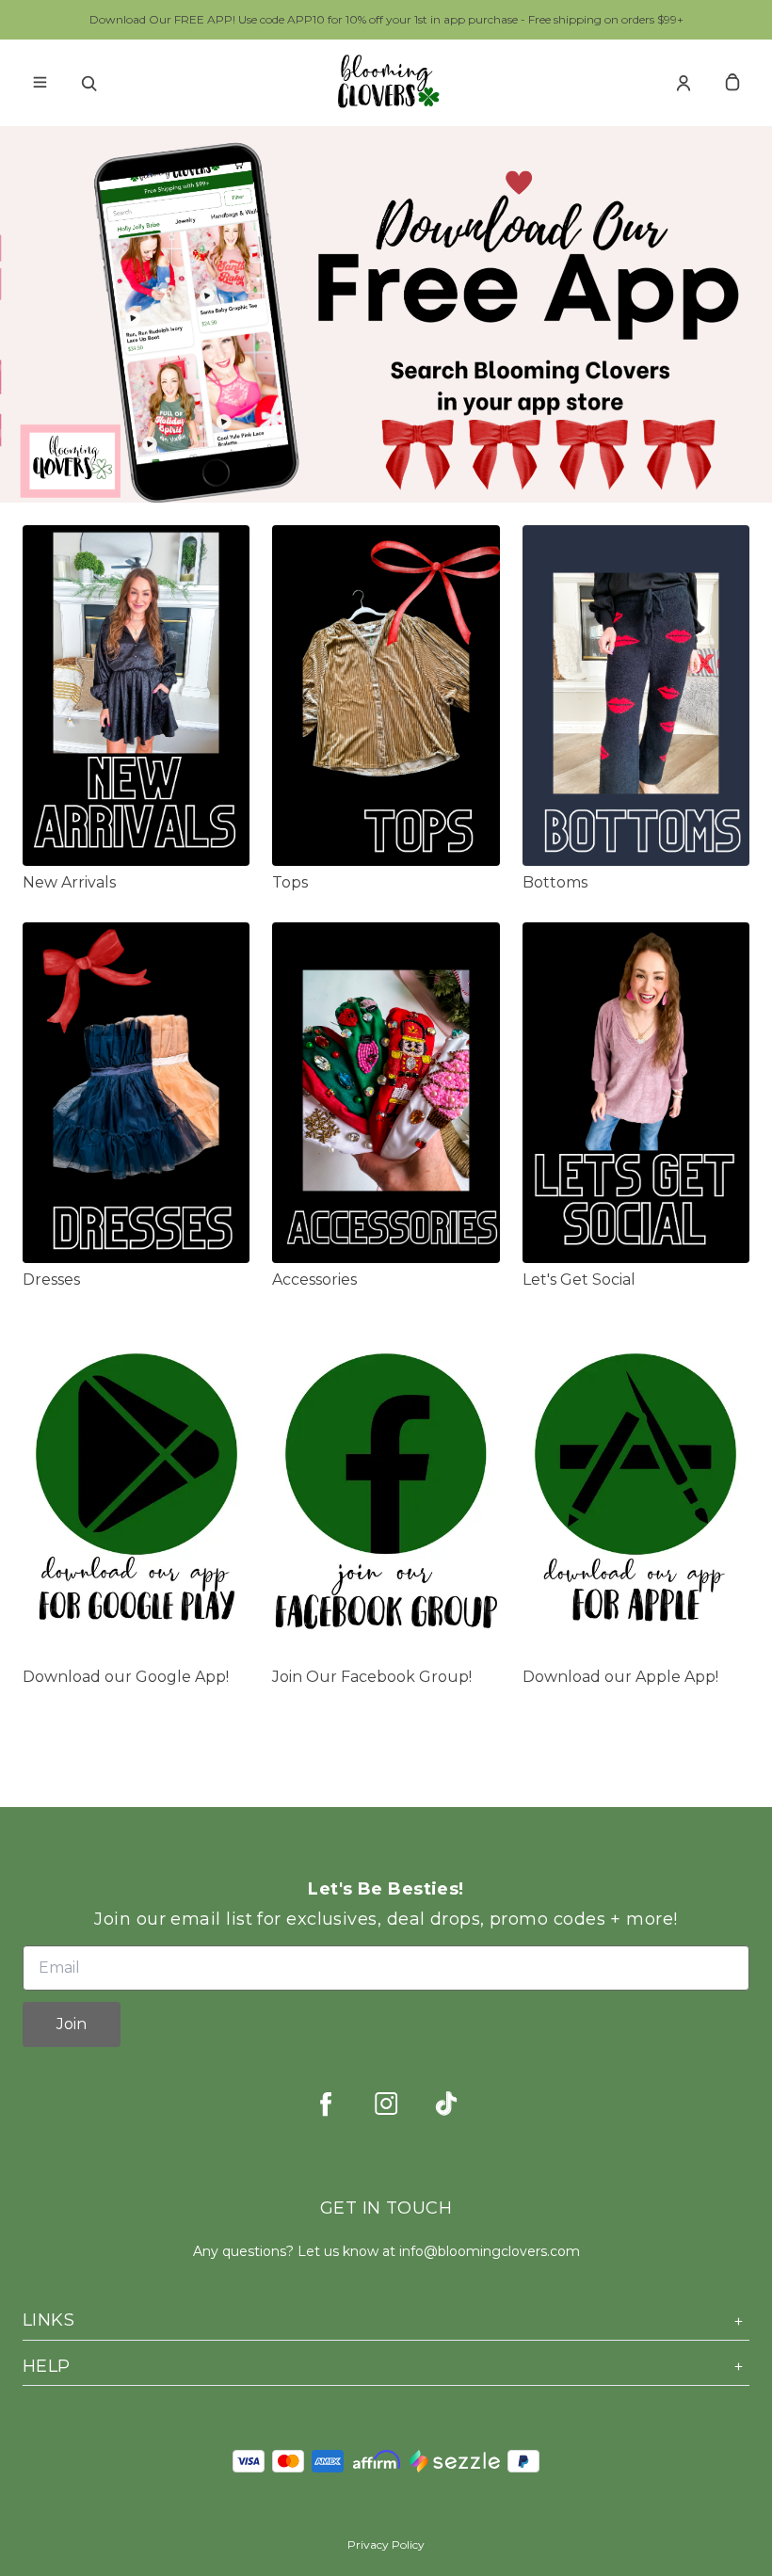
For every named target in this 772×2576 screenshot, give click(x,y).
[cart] (732, 83)
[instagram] (386, 2104)
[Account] (684, 83)
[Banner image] (386, 319)
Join (72, 2024)
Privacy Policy (386, 2544)
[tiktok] (446, 2104)
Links (48, 2320)
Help (47, 2366)
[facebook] (326, 2104)
